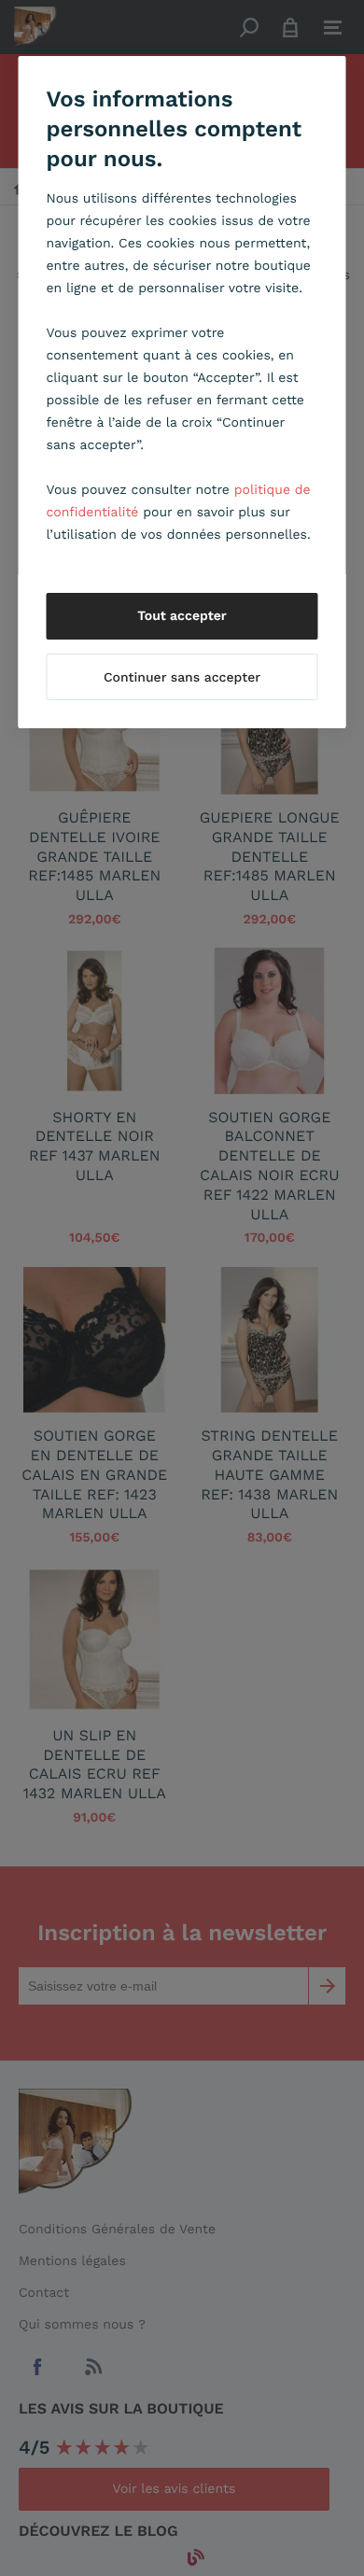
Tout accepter (182, 616)
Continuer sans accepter (182, 678)
